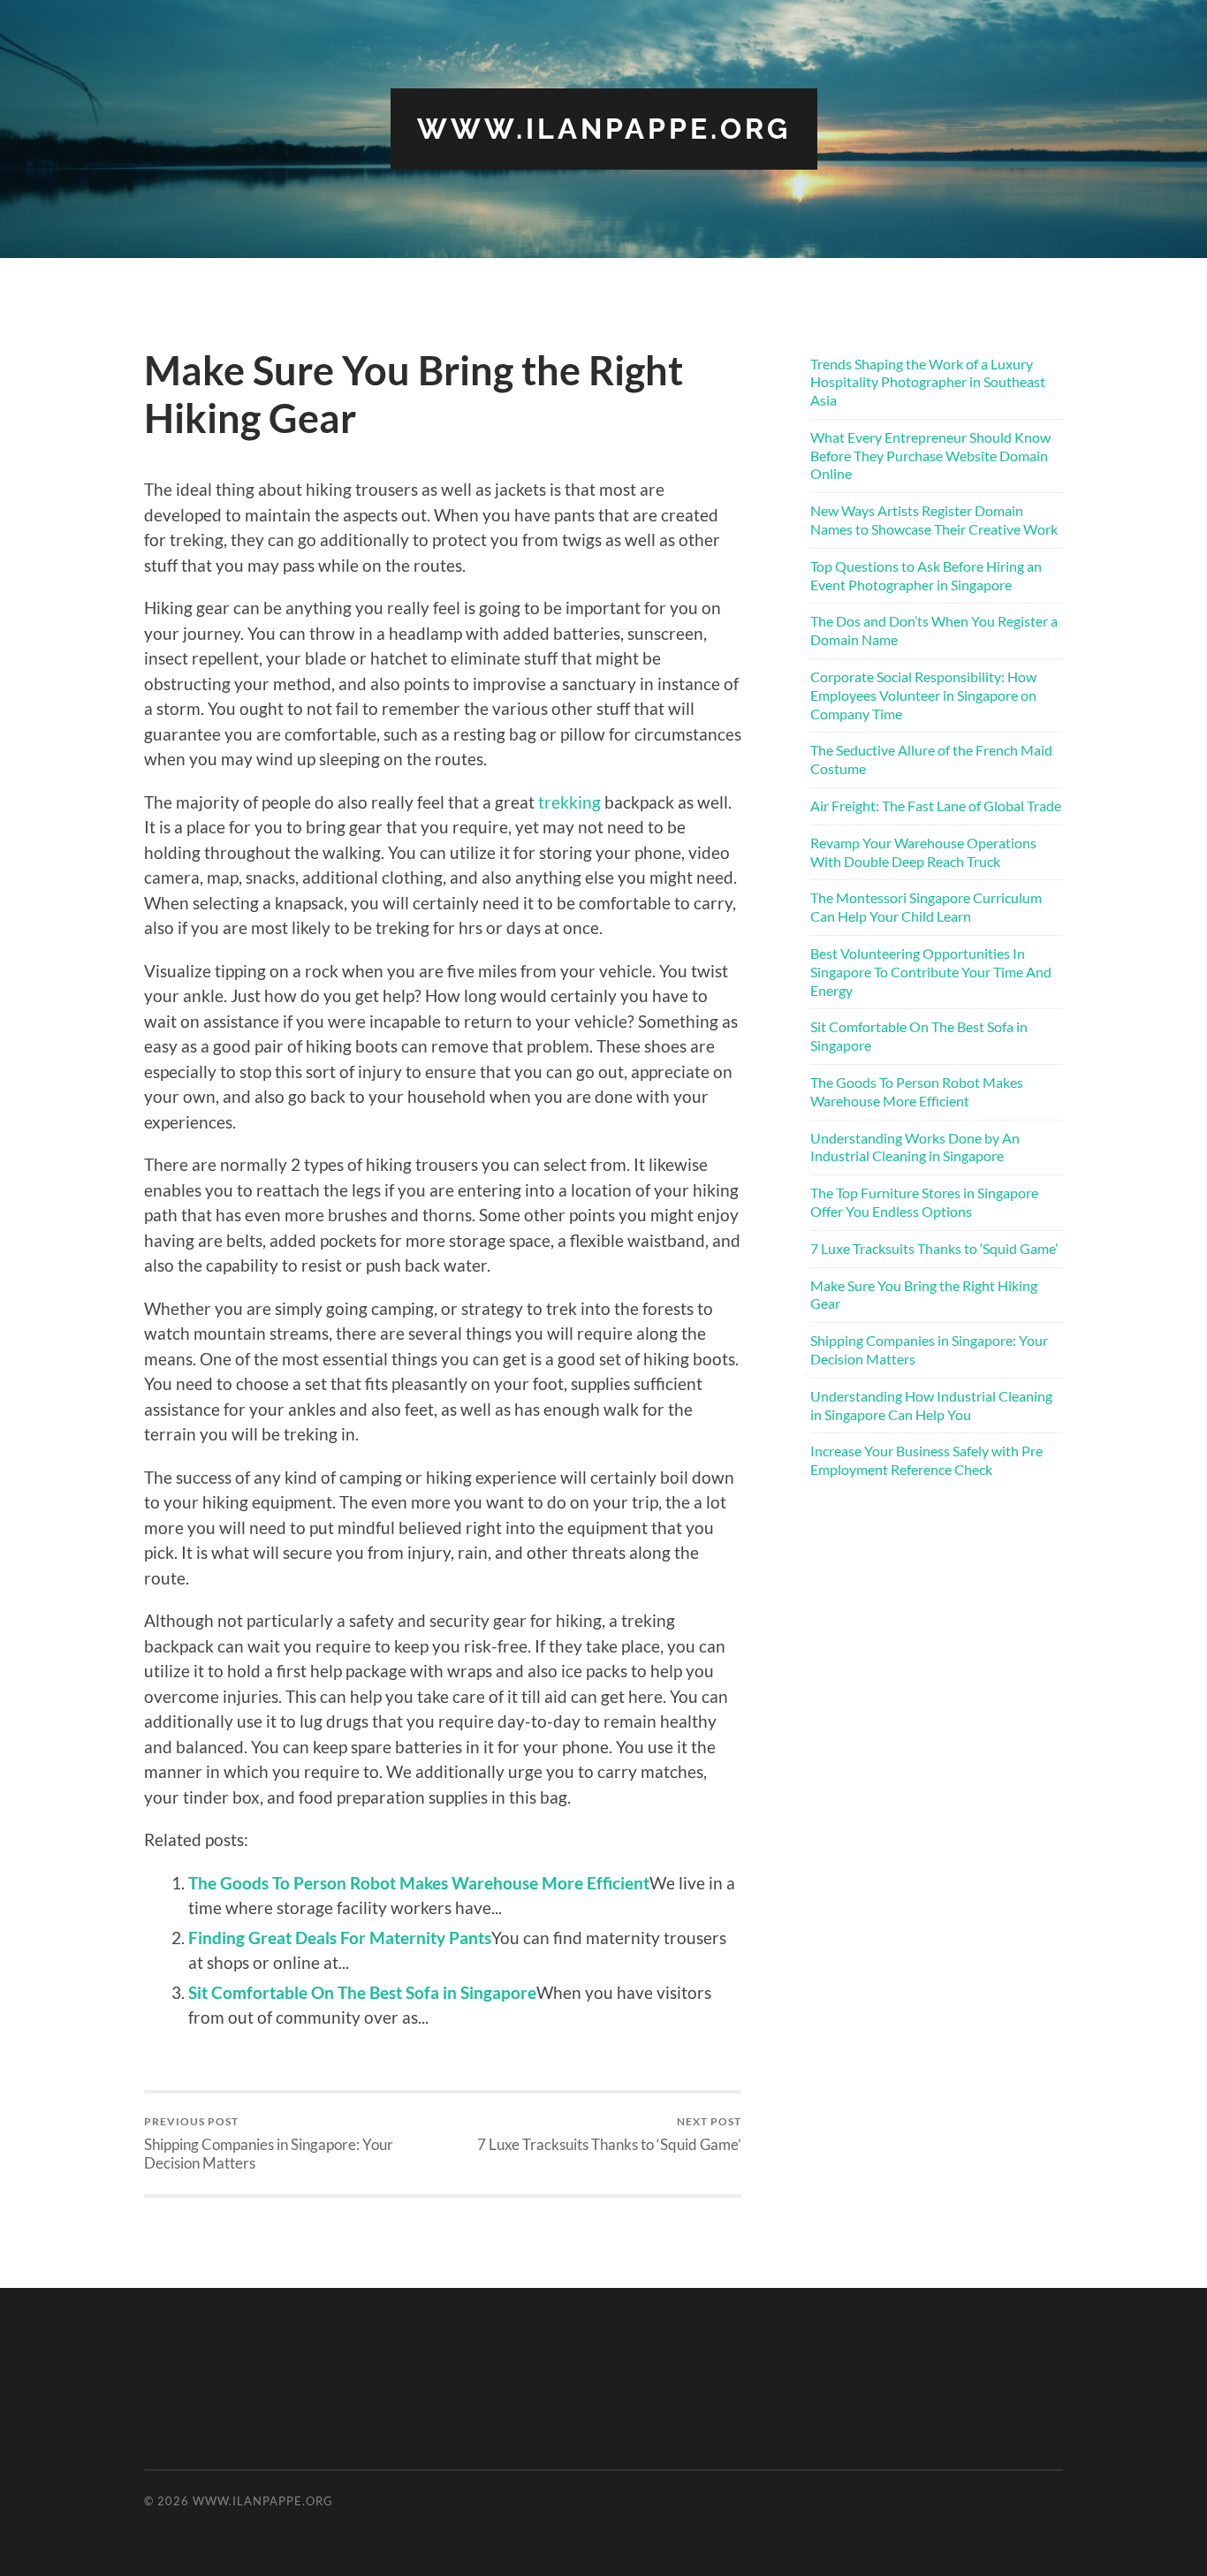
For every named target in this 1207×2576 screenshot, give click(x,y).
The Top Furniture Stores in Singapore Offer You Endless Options (924, 1202)
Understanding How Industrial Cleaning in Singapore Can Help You (931, 1405)
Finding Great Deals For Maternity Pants (340, 1938)
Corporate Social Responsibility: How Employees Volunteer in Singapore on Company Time (923, 695)
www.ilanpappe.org (604, 129)
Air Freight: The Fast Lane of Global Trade (936, 805)
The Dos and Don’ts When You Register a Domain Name (934, 630)
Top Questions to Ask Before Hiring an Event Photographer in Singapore (926, 575)
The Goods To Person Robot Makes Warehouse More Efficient (419, 1883)
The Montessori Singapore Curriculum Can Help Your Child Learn (926, 907)
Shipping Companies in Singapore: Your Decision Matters (269, 2143)
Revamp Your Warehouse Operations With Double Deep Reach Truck (923, 852)
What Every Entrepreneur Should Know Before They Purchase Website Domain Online (930, 456)
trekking (569, 802)
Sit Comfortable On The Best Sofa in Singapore (362, 1992)
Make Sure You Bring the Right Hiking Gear (924, 1295)
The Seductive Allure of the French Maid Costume (931, 759)
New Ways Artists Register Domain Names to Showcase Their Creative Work (934, 520)
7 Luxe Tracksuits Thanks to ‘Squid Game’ (609, 2134)
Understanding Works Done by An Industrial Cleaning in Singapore (915, 1147)
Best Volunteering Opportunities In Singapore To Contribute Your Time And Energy (931, 972)
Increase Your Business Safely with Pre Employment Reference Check (926, 1460)
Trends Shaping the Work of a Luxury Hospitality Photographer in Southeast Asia (928, 382)
